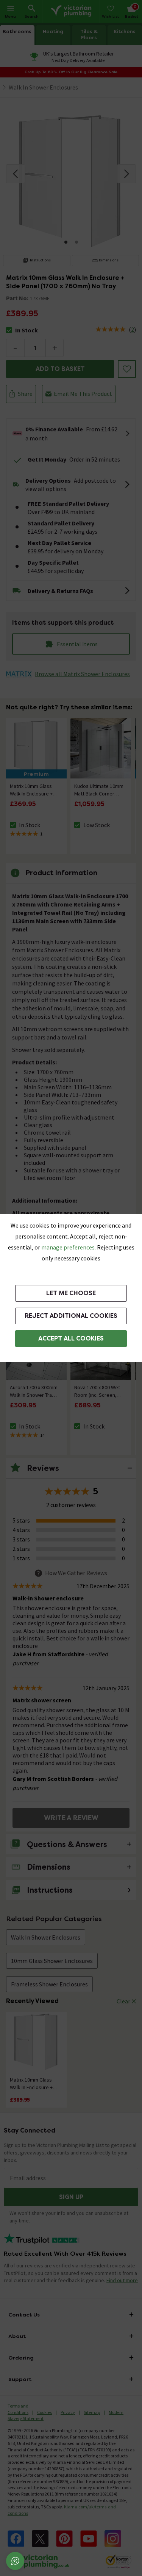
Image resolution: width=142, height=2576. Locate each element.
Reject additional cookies (71, 1316)
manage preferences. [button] (69, 1247)
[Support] (15, 2561)
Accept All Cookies (71, 1338)
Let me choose (71, 1293)
